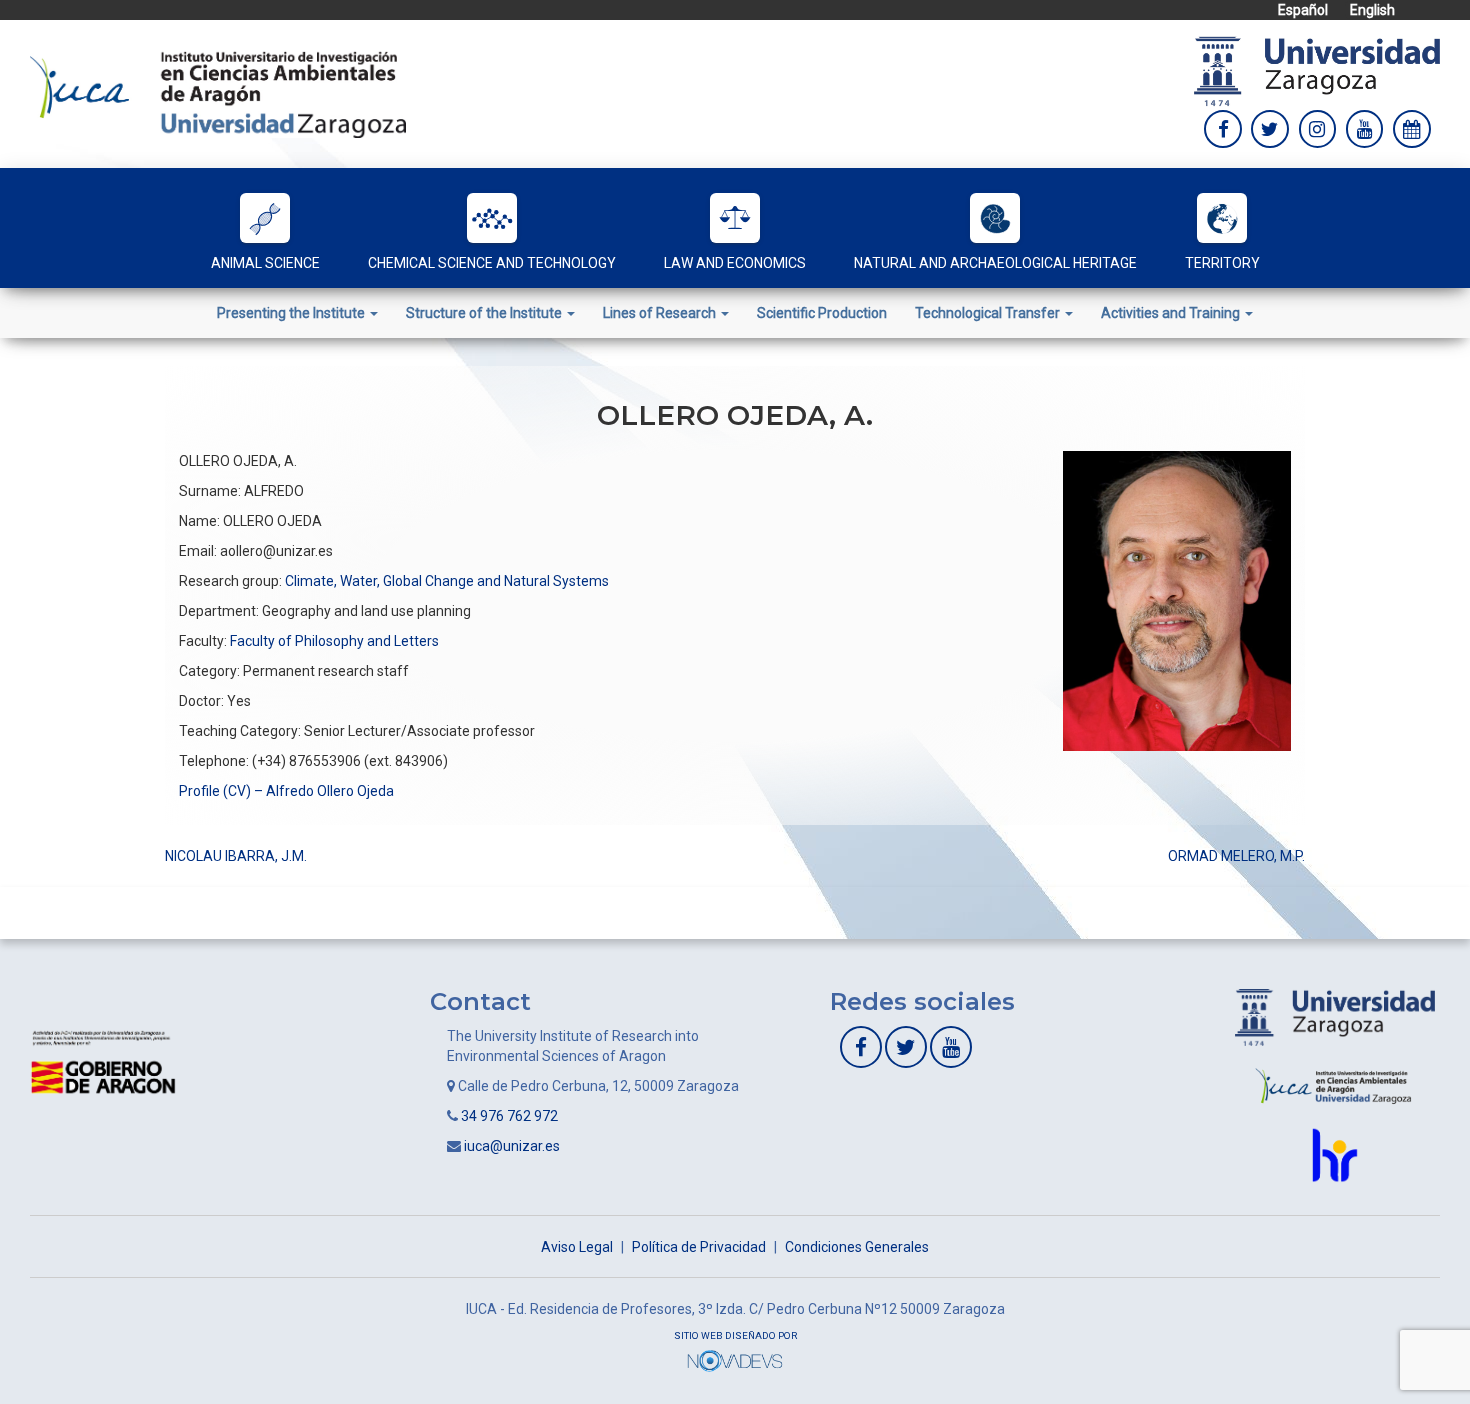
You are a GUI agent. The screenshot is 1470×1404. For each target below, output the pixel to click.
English (1372, 10)
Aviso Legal (577, 1247)
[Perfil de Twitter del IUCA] (1270, 129)
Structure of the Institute (485, 313)
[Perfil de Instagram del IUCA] (1318, 129)
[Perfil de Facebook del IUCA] (1223, 129)
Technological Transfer (989, 313)
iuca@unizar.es (512, 1146)
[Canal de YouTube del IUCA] (1365, 129)
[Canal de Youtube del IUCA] (951, 1047)
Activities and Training (1172, 313)
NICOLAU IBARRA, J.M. (236, 856)
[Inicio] (218, 93)
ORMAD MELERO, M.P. (1236, 856)
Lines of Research (661, 313)
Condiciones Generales (857, 1247)
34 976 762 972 (509, 1116)
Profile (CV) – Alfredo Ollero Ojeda (286, 791)
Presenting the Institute (292, 313)
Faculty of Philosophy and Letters (334, 641)
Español (1303, 10)
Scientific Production (822, 313)
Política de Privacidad (699, 1247)
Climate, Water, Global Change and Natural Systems (447, 581)
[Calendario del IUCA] (1412, 129)
